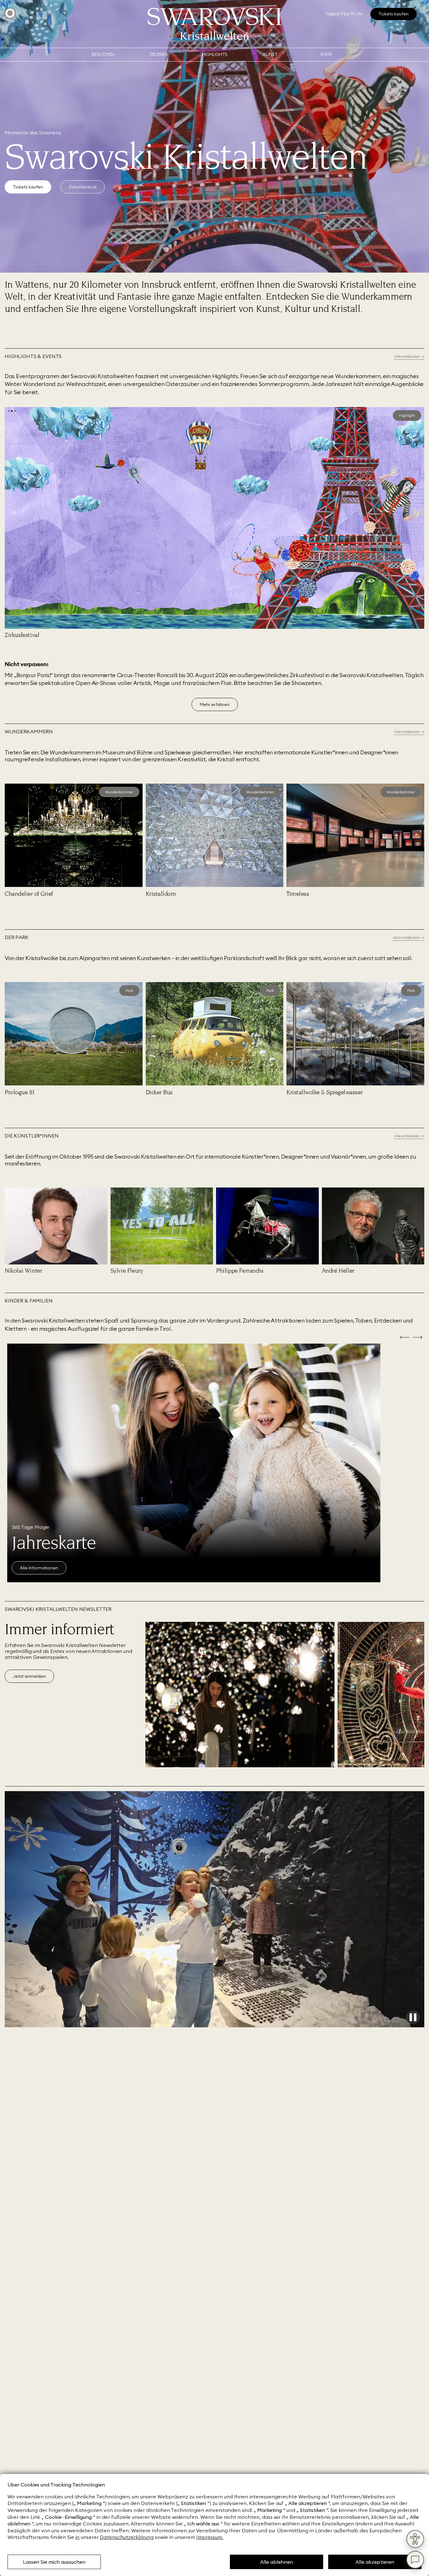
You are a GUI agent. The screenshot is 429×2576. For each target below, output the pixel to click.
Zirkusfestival (83, 187)
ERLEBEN (159, 54)
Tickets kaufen (28, 187)
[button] (9, 411)
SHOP (326, 54)
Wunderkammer (119, 792)
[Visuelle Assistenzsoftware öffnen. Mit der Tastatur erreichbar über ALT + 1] (415, 2539)
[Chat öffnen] (415, 2560)
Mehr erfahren (215, 704)
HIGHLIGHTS (215, 54)
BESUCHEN (103, 54)
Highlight (407, 415)
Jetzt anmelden (29, 1676)
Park (129, 990)
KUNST (270, 54)
